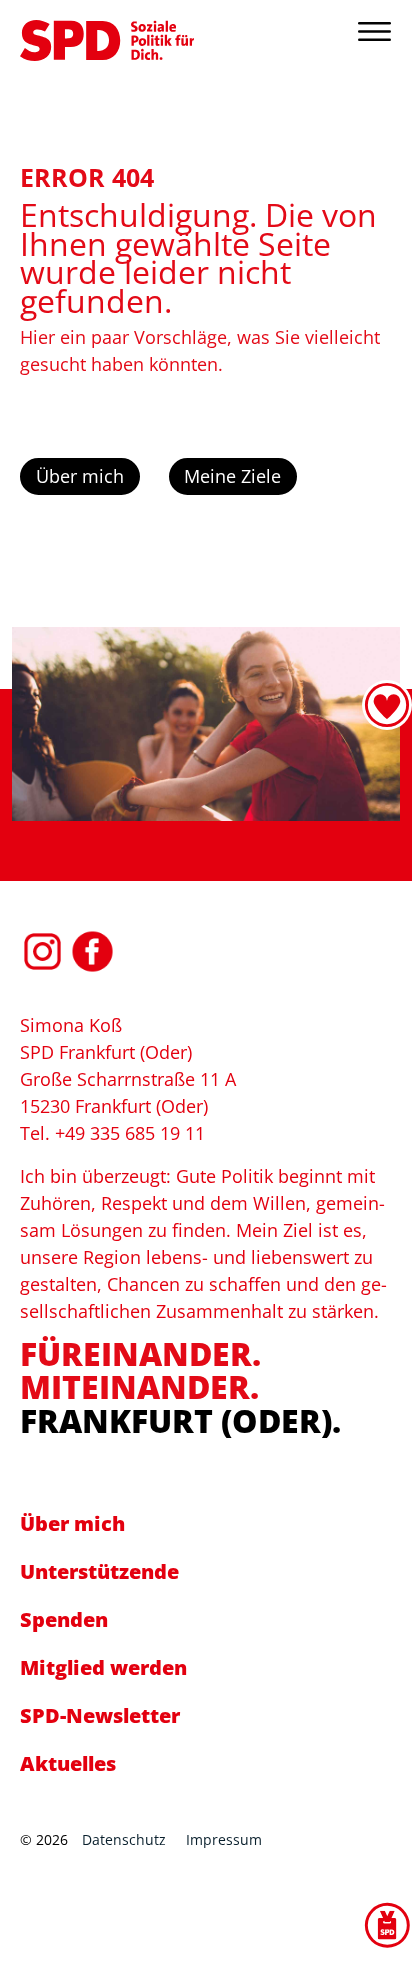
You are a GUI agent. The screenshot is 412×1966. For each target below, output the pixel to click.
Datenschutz (124, 1839)
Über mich (80, 476)
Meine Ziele (232, 476)
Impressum (224, 1839)
